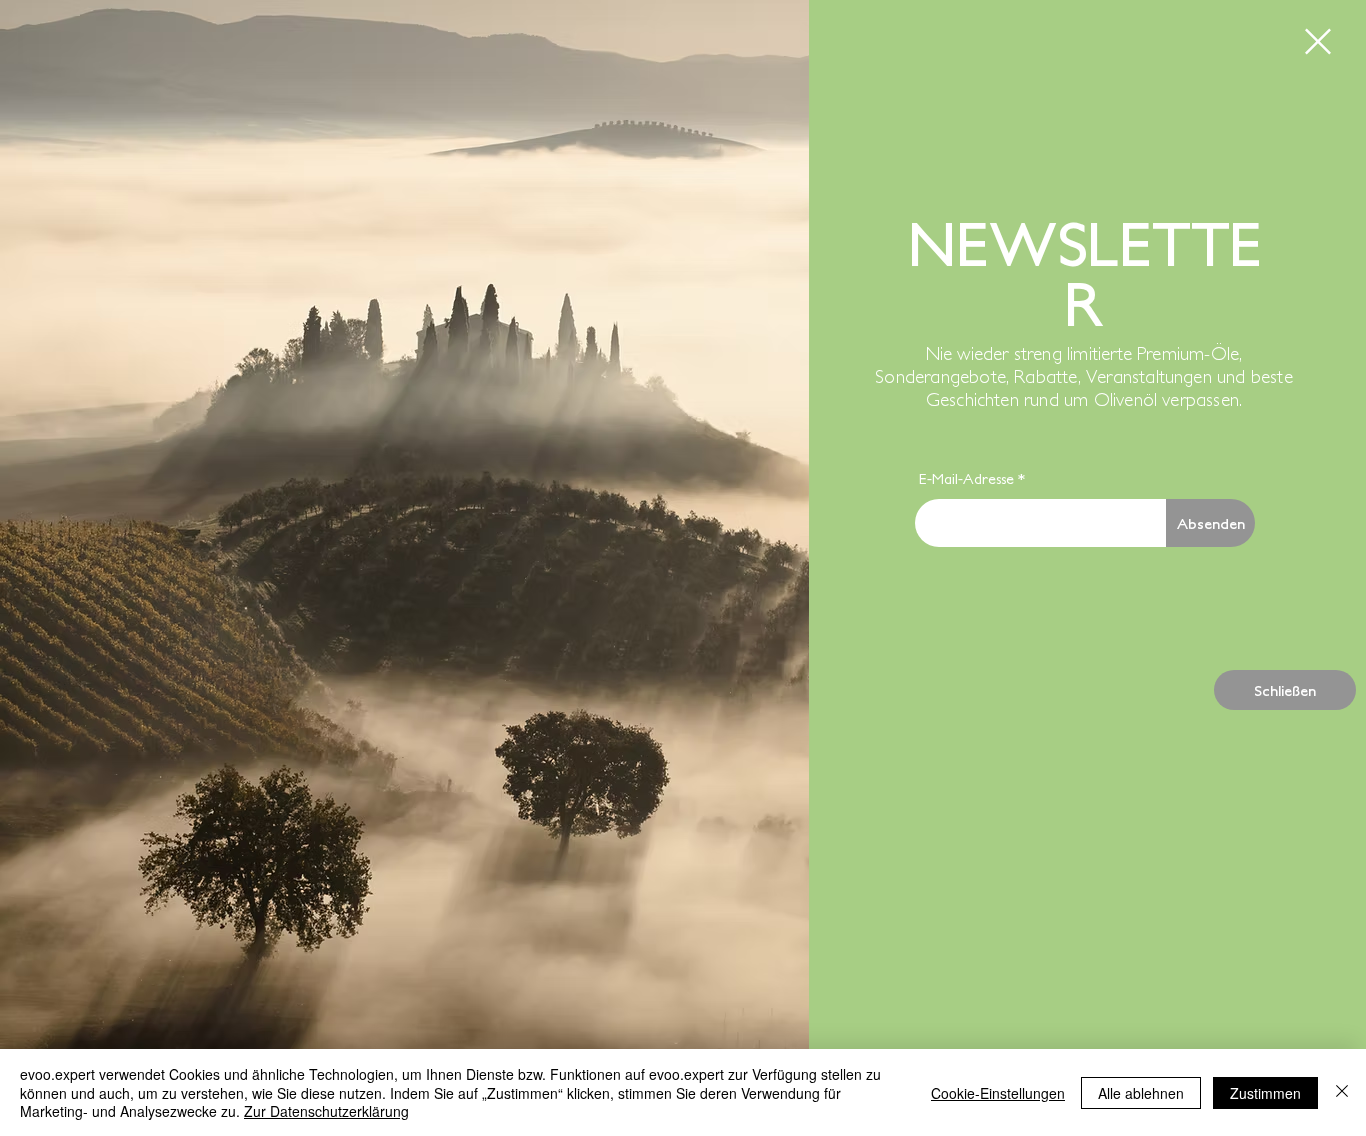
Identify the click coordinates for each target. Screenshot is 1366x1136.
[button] (1318, 41)
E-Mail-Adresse (966, 478)
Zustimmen (1265, 1093)
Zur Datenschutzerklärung (326, 1111)
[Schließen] (1342, 1092)
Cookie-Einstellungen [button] (998, 1093)
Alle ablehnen (1141, 1093)
